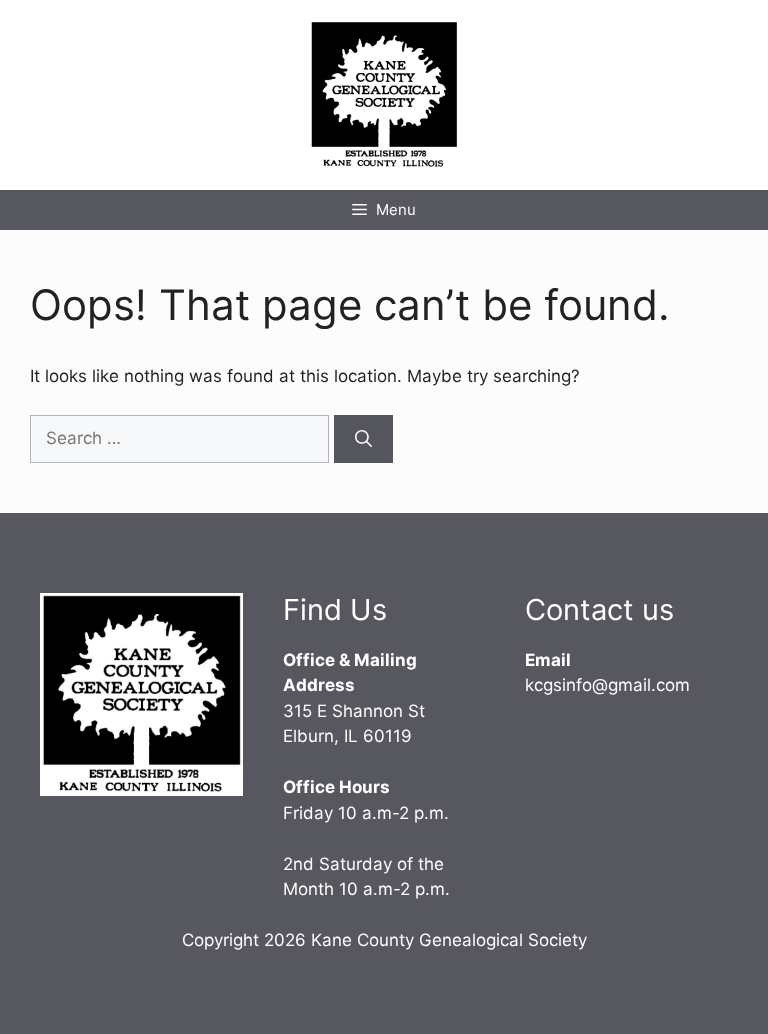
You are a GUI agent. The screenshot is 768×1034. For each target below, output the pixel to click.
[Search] (363, 439)
